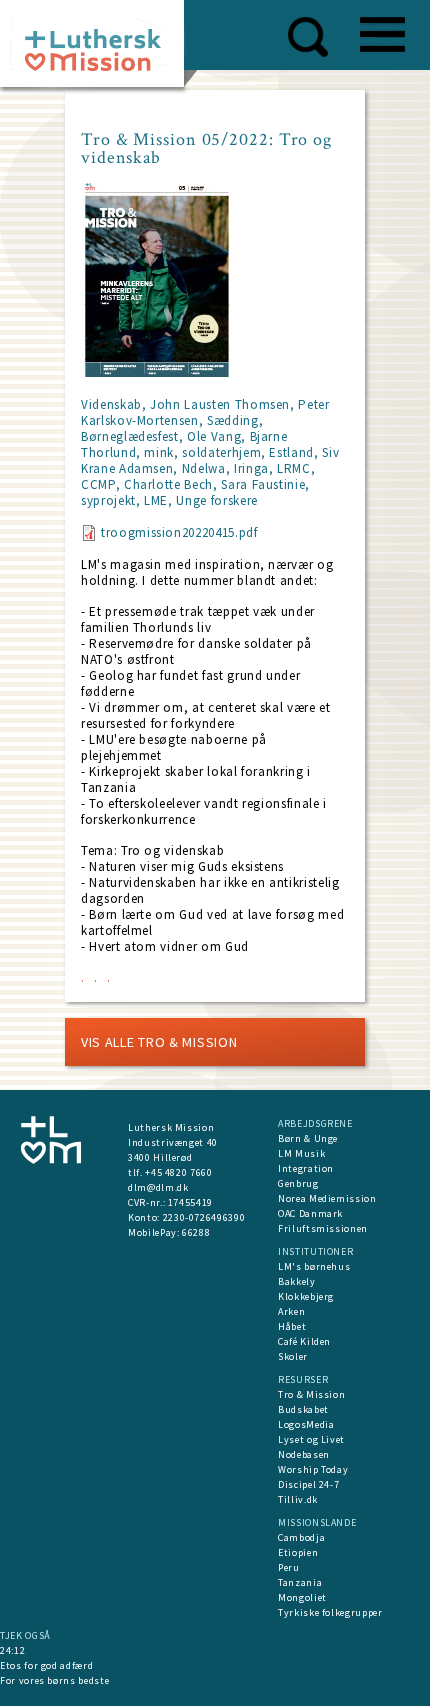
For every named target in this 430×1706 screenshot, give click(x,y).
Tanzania (300, 1582)
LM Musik (301, 1153)
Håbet (292, 1326)
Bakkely (297, 1281)
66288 (196, 1232)
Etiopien (298, 1552)
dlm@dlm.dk (158, 1187)
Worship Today (313, 1469)
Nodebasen (304, 1454)
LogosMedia (306, 1424)
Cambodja (301, 1537)
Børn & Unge (308, 1138)
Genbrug (298, 1183)
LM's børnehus (314, 1266)
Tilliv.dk (298, 1499)
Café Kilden (304, 1341)
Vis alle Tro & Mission (159, 1042)
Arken (291, 1311)
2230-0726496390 (204, 1217)
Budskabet (303, 1409)
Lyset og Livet (311, 1439)
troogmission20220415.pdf (179, 532)
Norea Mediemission (327, 1198)
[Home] (99, 49)
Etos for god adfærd (46, 1665)
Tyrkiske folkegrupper (330, 1612)
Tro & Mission (311, 1394)
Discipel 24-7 (308, 1484)
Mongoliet (302, 1597)
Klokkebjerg (306, 1296)
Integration (306, 1168)
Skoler (293, 1356)
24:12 (12, 1650)
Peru (289, 1567)
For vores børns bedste (54, 1680)
